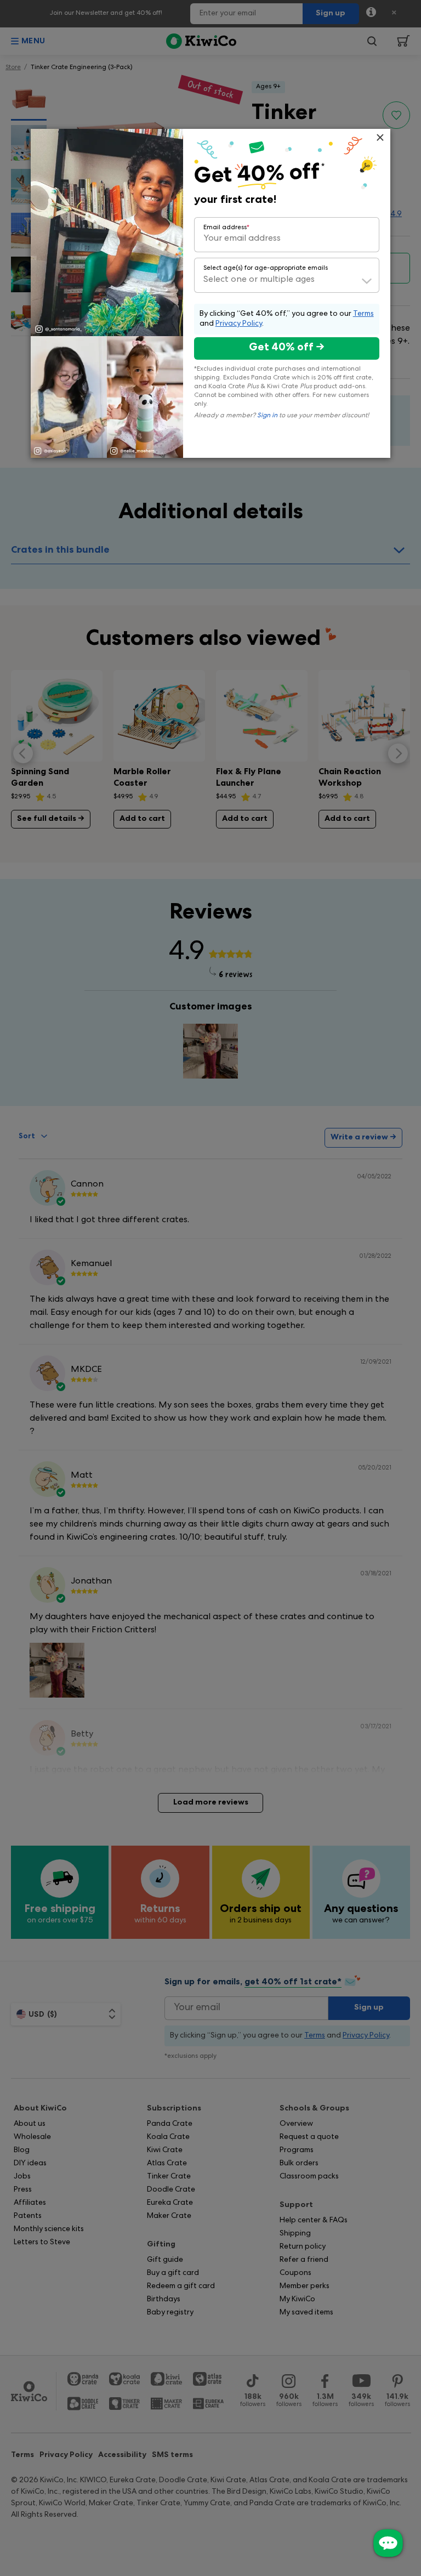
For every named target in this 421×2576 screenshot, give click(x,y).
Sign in (267, 416)
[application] (388, 2543)
